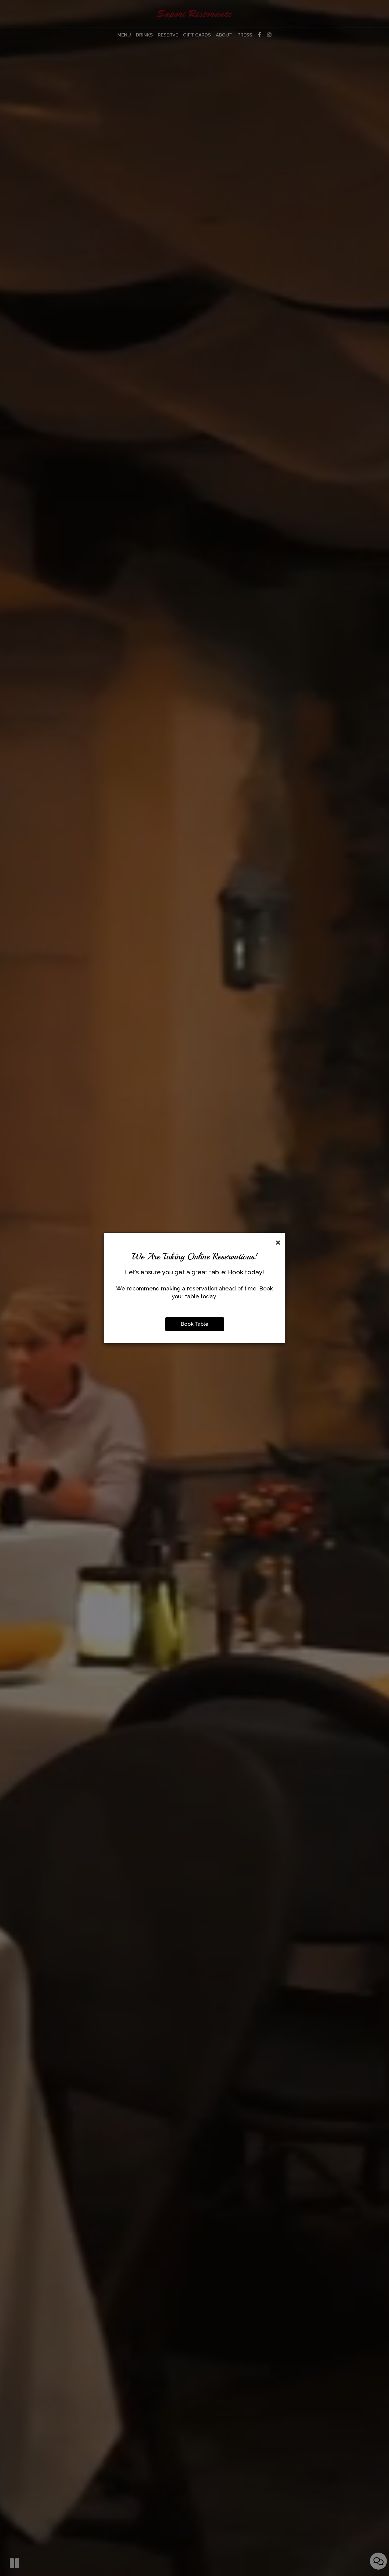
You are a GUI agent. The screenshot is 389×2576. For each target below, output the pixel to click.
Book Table (195, 1324)
